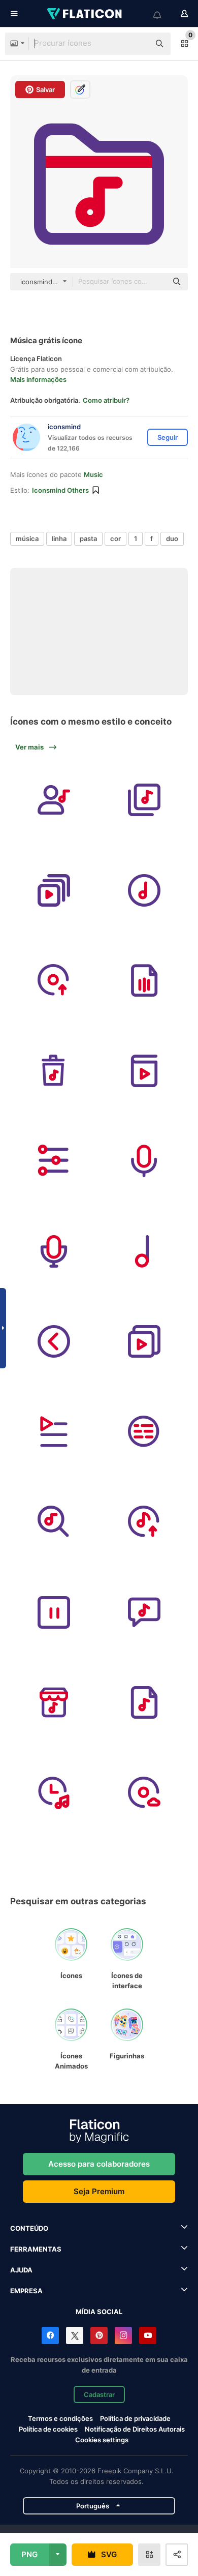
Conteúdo (29, 2228)
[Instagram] (123, 2335)
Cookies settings (102, 2440)
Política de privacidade (135, 2418)
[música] (54, 800)
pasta (88, 538)
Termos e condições (60, 2418)
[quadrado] (54, 1612)
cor (115, 538)
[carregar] (54, 981)
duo (172, 538)
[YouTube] (148, 2335)
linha (59, 538)
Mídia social (99, 2312)
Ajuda (21, 2270)
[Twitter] (75, 2335)
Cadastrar (99, 2394)
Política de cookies (48, 2429)
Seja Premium (99, 2191)
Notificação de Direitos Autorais (135, 2429)
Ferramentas (36, 2249)
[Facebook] (50, 2335)
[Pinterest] (99, 2335)
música (27, 538)
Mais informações (38, 379)
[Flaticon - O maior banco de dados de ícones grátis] (85, 14)
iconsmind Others (60, 490)
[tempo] (54, 1793)
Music (93, 474)
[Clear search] (137, 44)
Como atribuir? (106, 400)
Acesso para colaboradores (99, 2164)
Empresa (26, 2291)
